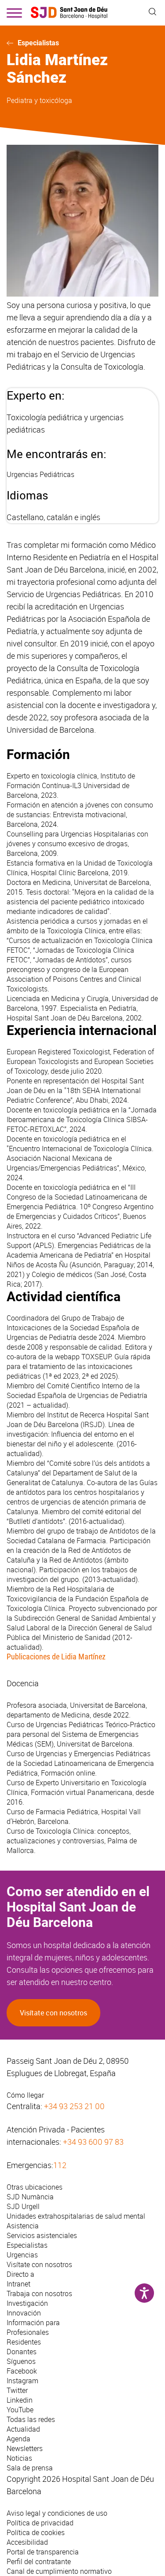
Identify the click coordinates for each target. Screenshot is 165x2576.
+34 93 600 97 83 (93, 2142)
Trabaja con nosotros (39, 2293)
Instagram (22, 2381)
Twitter (17, 2390)
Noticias (19, 2458)
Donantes (22, 2352)
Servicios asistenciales (42, 2235)
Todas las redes (31, 2419)
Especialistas (38, 43)
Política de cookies (36, 2532)
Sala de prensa (30, 2468)
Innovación (24, 2313)
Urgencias (22, 2255)
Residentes (24, 2342)
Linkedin (20, 2400)
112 (60, 2165)
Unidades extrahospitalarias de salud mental (76, 2216)
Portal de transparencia (43, 2552)
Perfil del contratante (39, 2561)
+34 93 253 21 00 (74, 2106)
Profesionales (28, 2332)
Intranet (18, 2284)
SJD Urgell (23, 2206)
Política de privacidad (40, 2523)
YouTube (20, 2410)
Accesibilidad (27, 2542)
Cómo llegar (25, 2095)
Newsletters (25, 2448)
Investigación (27, 2303)
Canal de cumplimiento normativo (59, 2571)
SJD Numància (30, 2197)
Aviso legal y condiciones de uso (57, 2513)
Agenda (18, 2439)
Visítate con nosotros (53, 2013)
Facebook (22, 2371)
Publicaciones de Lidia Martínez (56, 1657)
